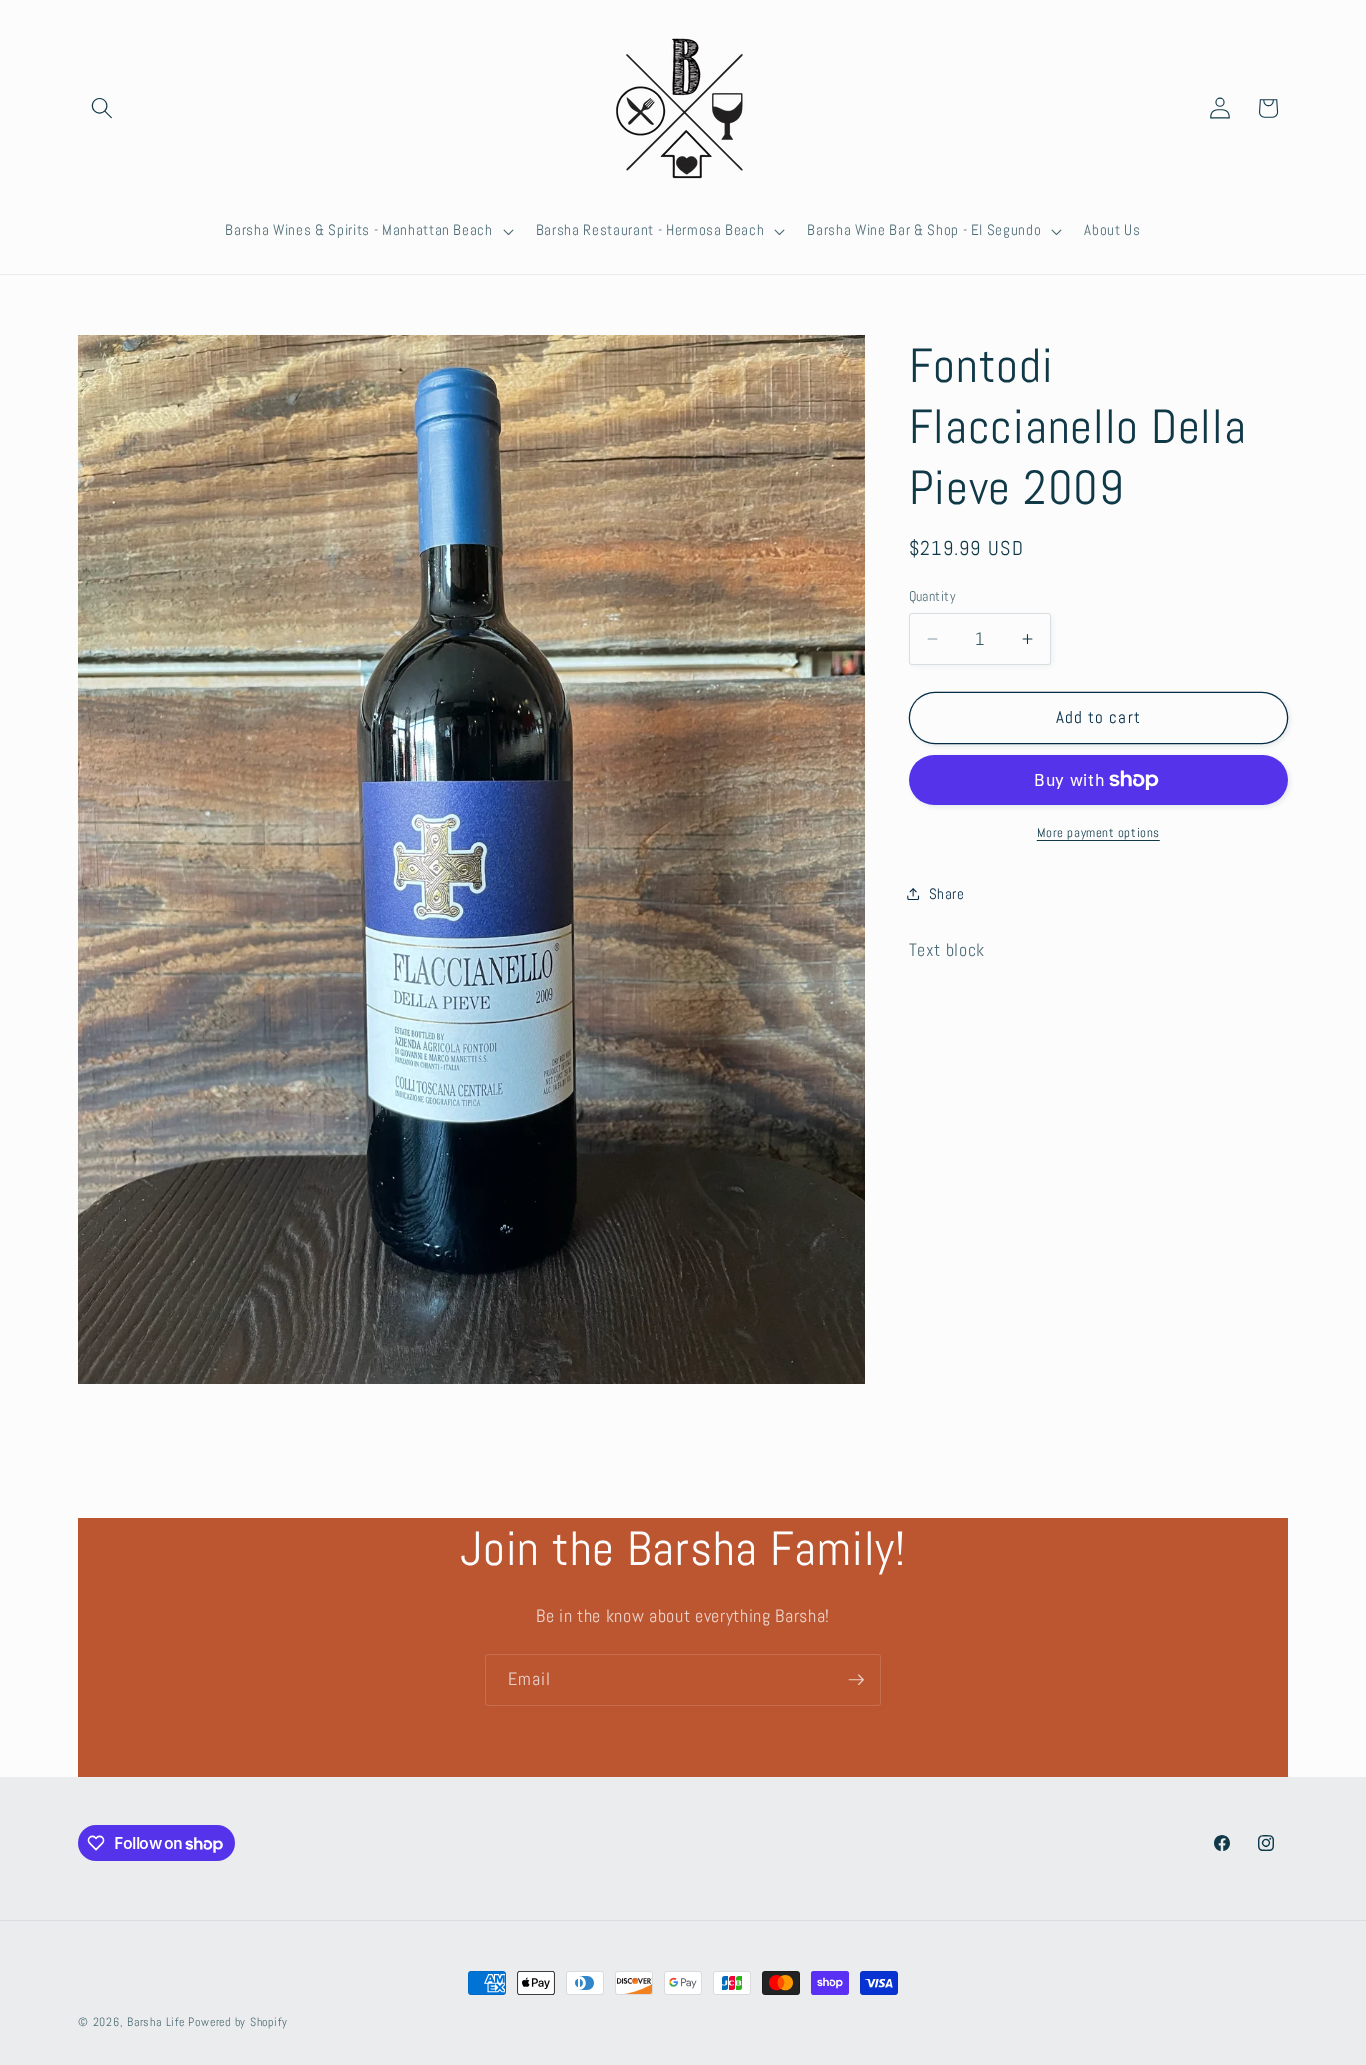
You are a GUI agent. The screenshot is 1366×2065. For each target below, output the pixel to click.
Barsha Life (155, 2022)
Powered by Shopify (237, 2022)
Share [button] (947, 894)
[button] (102, 108)
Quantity (933, 596)
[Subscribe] (856, 1680)
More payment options (1098, 832)
